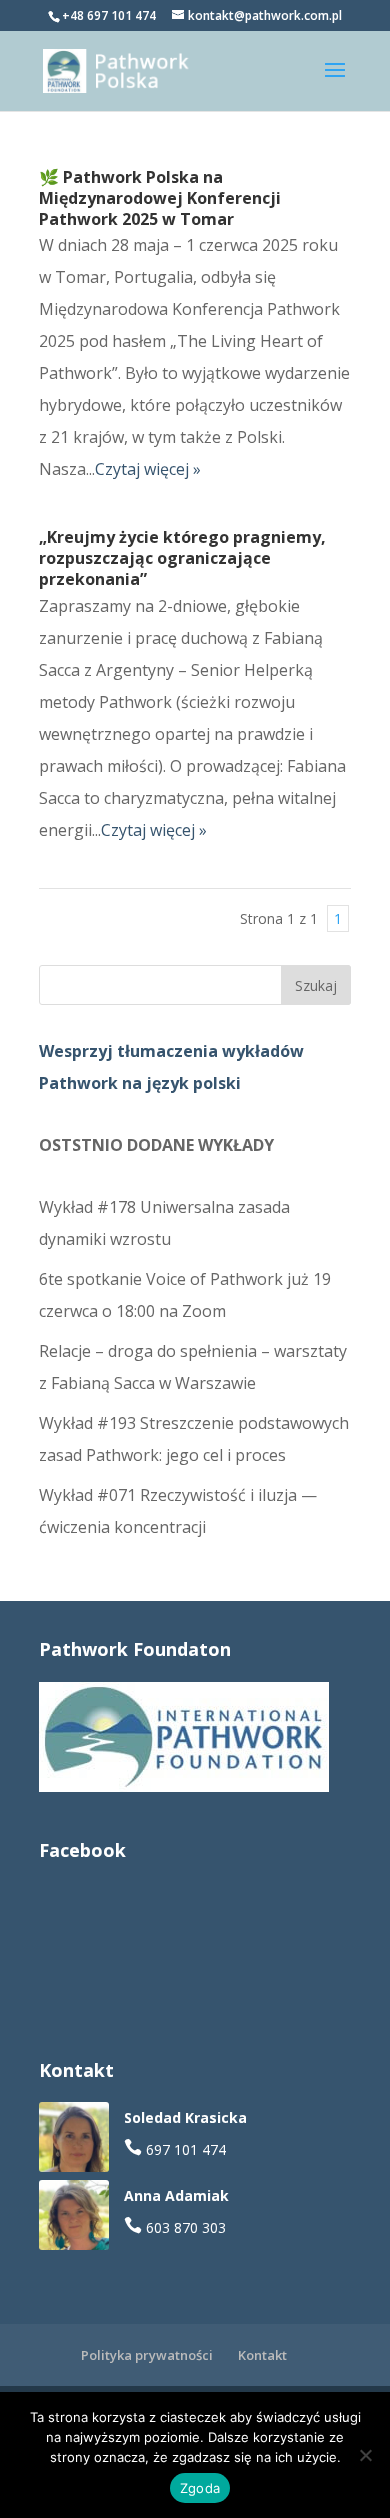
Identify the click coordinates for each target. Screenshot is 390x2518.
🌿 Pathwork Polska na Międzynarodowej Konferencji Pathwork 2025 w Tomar (160, 198)
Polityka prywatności (147, 2355)
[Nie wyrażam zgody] (365, 2455)
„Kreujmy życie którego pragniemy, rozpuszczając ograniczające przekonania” (182, 558)
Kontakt (262, 2355)
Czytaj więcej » (148, 469)
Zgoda (200, 2488)
